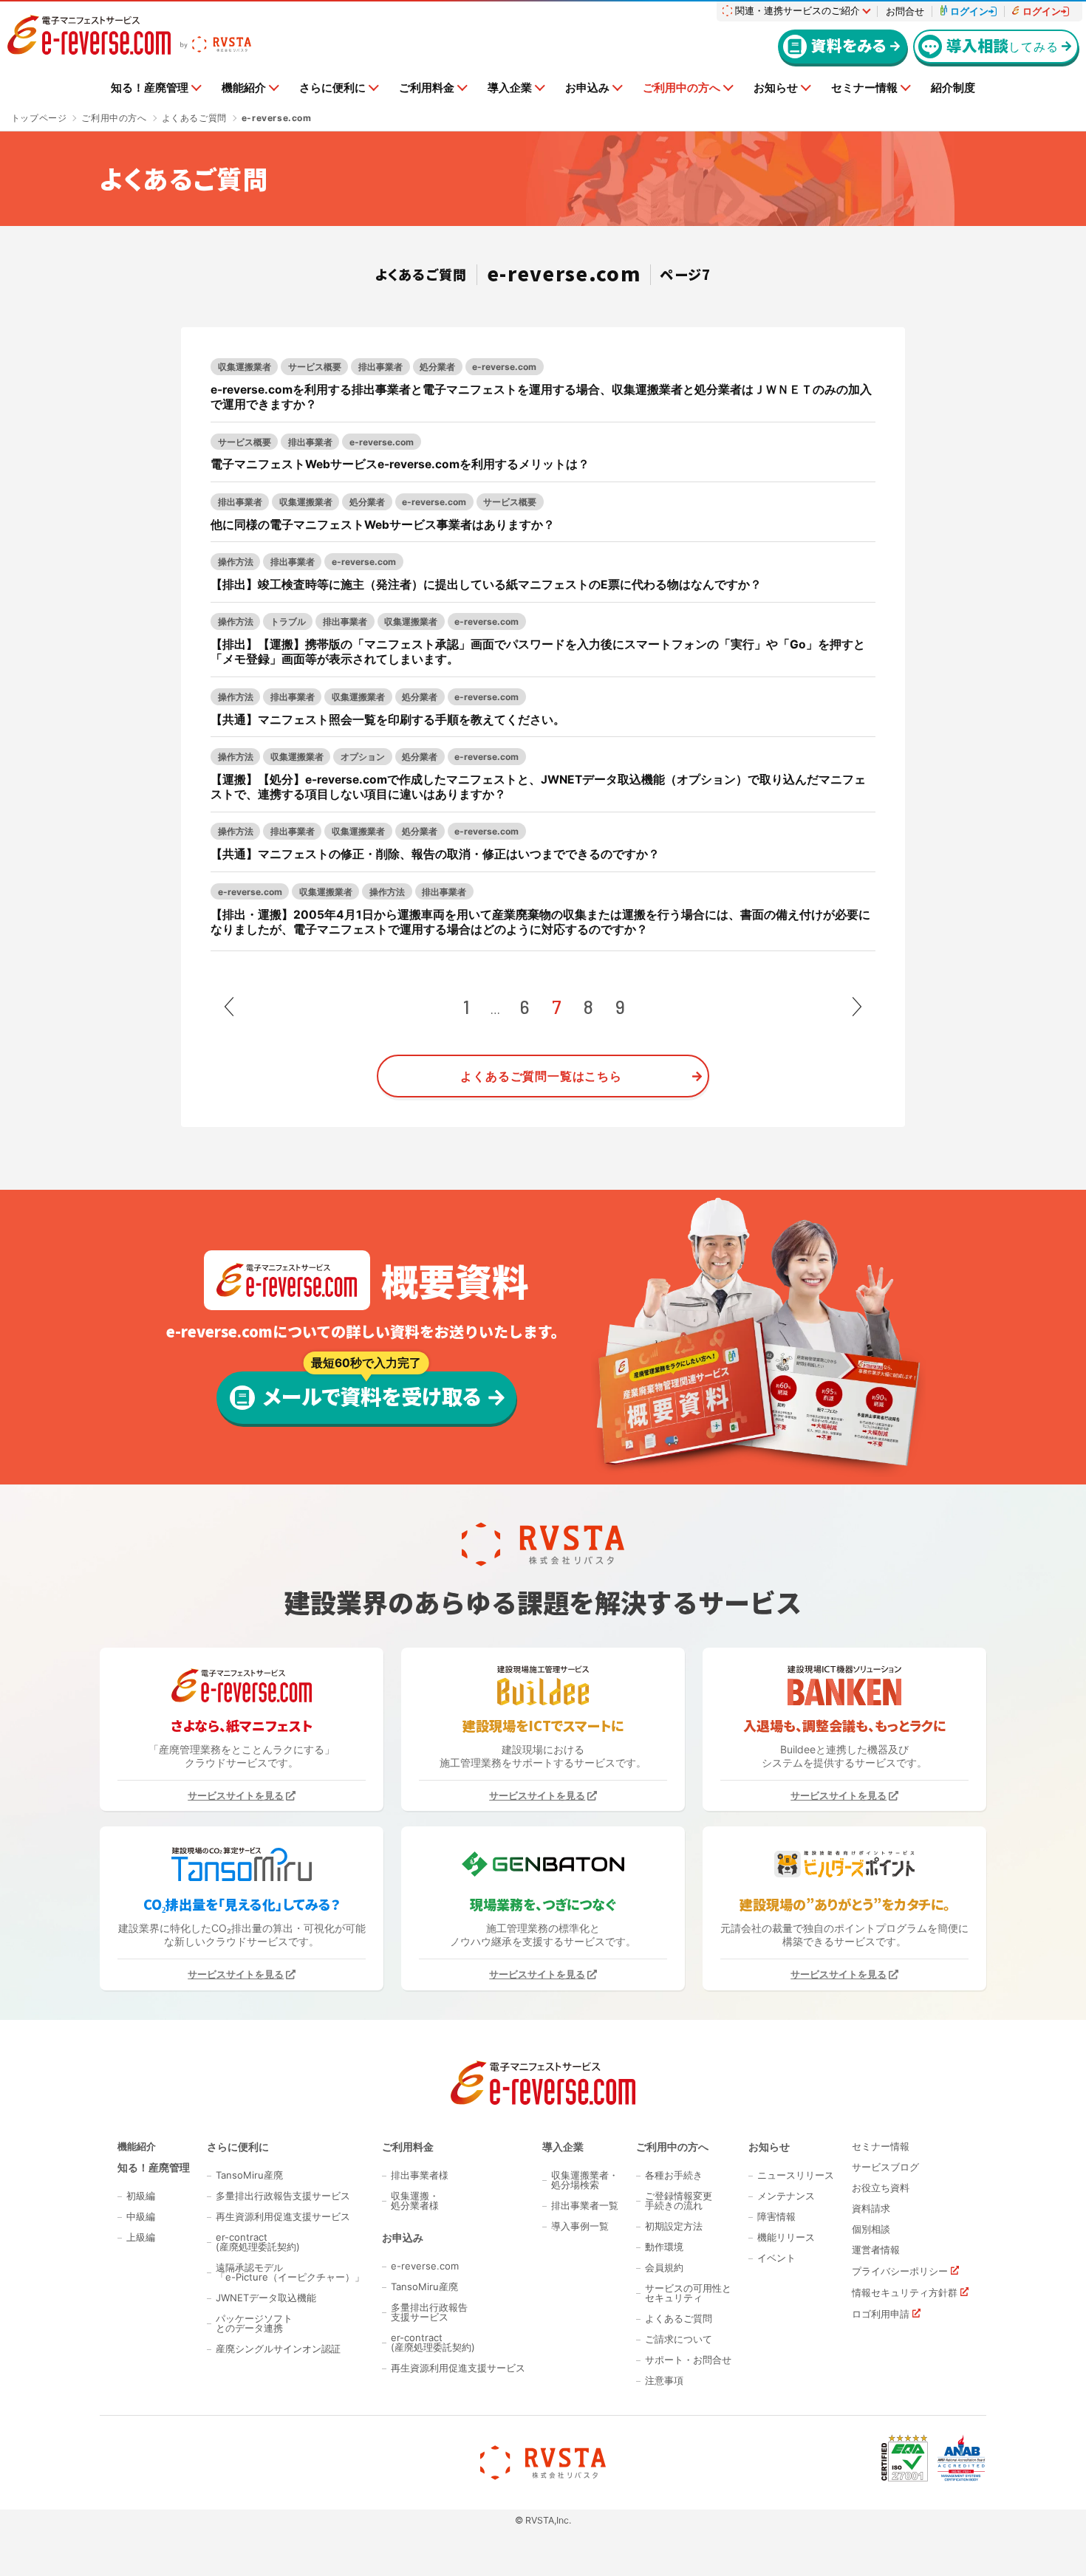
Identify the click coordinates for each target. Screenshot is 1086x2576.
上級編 (141, 2237)
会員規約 (664, 2268)
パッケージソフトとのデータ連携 (254, 2323)
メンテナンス (786, 2196)
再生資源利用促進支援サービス (283, 2217)
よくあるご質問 (679, 2319)
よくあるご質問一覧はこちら (541, 1076)
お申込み (587, 88)
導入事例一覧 (580, 2226)
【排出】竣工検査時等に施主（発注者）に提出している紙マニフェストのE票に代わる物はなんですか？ (486, 585)
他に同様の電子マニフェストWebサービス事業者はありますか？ (383, 525)
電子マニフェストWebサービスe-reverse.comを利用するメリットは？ (400, 464)
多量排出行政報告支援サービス (283, 2196)
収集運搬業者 (245, 367)
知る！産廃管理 (150, 88)
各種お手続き (674, 2175)
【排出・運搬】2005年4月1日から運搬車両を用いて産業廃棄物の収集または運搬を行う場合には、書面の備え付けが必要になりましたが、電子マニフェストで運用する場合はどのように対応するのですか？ (540, 922)
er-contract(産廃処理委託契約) (258, 2242)
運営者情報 (876, 2250)
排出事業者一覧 (585, 2206)
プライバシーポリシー (900, 2271)
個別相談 (871, 2229)
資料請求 (871, 2209)
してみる (1002, 45)
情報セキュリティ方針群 (905, 2292)
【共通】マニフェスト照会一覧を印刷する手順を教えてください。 (388, 720)
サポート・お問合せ (688, 2360)
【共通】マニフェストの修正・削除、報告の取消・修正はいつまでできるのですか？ (435, 854)
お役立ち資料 (881, 2188)
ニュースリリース (796, 2175)
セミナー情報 (864, 88)
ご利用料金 (427, 88)
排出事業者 (380, 367)
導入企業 (510, 88)
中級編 (141, 2217)
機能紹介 (244, 88)
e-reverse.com (504, 367)
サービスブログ (885, 2167)
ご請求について (679, 2339)
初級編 (141, 2196)
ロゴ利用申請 (881, 2314)
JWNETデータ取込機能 (266, 2298)
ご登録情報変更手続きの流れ (679, 2201)
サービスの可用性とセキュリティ (688, 2293)
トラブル (288, 621)
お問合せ (905, 11)
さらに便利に (332, 88)
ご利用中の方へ (682, 88)
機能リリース (786, 2237)
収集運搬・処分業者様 (415, 2201)
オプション (363, 757)
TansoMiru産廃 (249, 2175)
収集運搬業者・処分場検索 (585, 2180)
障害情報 (776, 2217)
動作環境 (664, 2247)
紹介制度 (953, 88)
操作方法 (236, 562)
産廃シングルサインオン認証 (278, 2349)
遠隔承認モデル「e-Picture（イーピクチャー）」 (290, 2272)
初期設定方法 (674, 2226)
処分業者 (437, 367)
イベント (776, 2258)
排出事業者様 (420, 2175)
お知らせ (776, 88)
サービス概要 (315, 367)
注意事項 (664, 2381)
